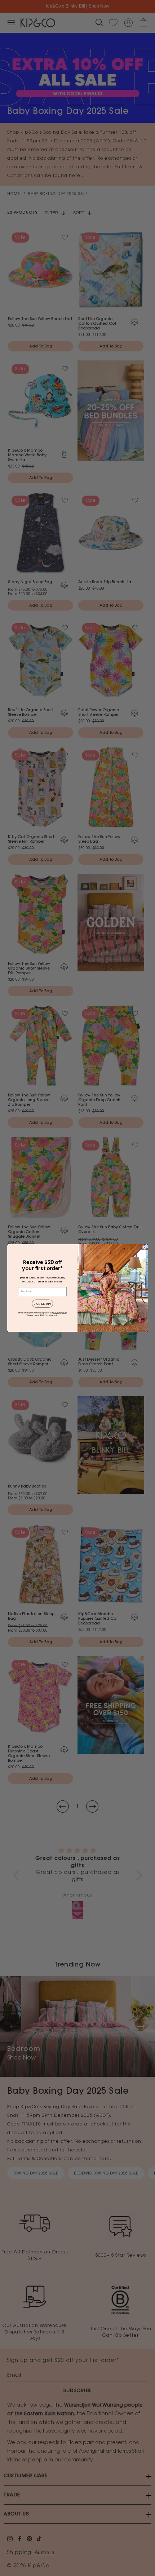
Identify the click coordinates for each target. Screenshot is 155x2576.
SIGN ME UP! (43, 1304)
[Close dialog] (145, 1247)
